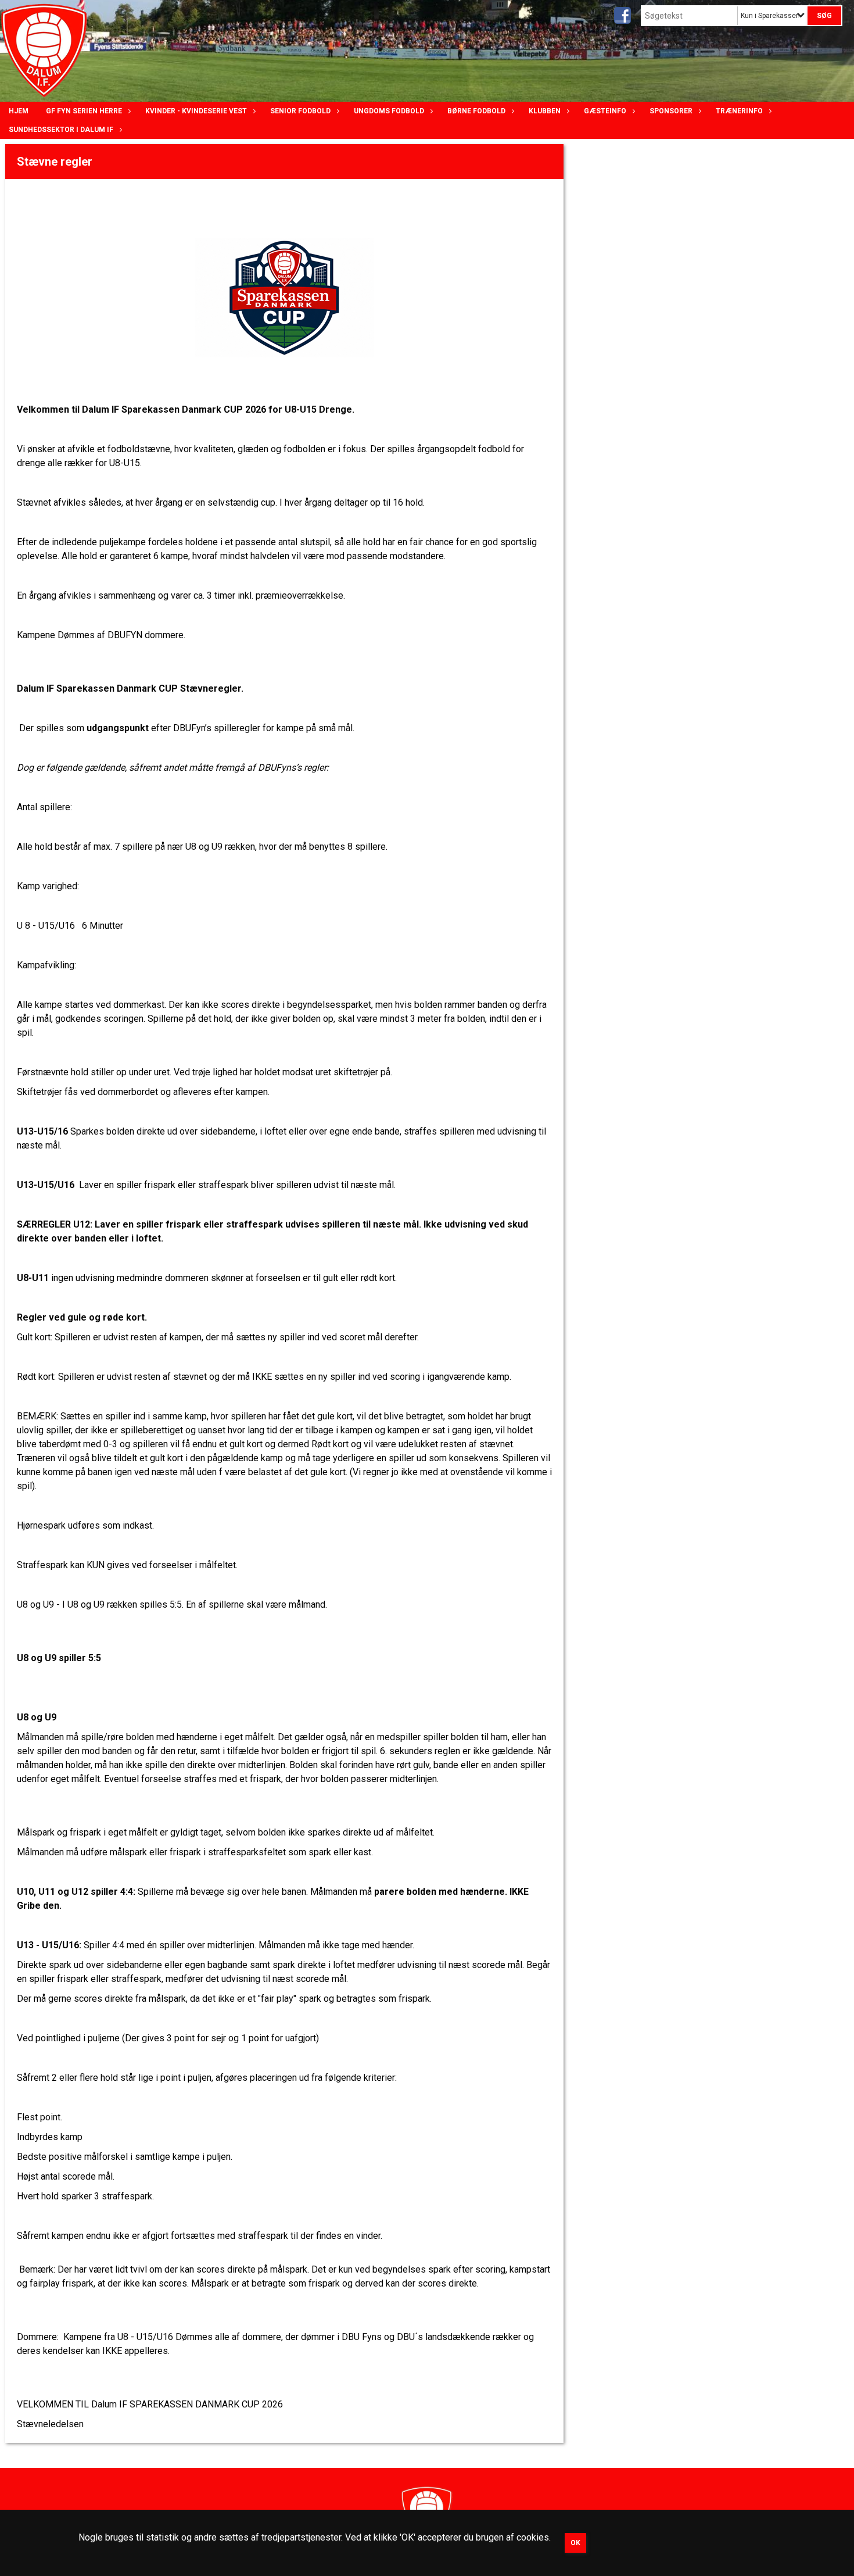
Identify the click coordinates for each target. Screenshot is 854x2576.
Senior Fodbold (300, 111)
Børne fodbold (476, 111)
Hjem (19, 111)
